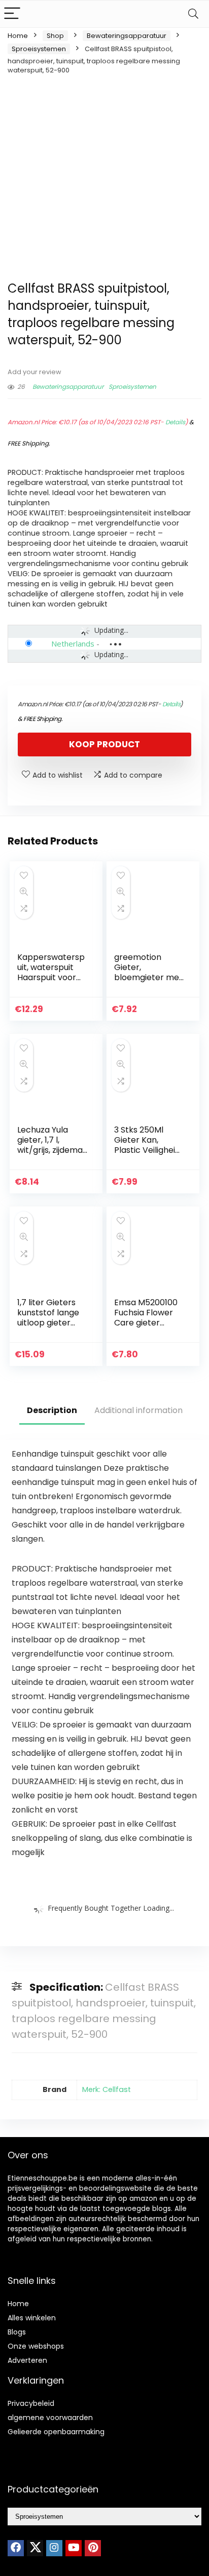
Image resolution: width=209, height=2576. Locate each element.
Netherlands (73, 643)
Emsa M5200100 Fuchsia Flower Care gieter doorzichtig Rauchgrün (146, 1323)
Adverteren (27, 2360)
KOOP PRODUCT (104, 744)
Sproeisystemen (39, 49)
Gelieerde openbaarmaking (56, 2432)
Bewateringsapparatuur (127, 36)
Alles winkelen (32, 2318)
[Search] (193, 14)
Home (18, 36)
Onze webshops (36, 2346)
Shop (55, 36)
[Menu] (12, 14)
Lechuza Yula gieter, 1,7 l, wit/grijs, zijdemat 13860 (52, 1145)
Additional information (138, 1410)
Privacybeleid (31, 2403)
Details (175, 422)
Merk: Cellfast (107, 2089)
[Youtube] (74, 2548)
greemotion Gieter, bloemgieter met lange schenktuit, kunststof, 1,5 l (148, 977)
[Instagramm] (54, 2548)
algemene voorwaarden (50, 2418)
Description (52, 1410)
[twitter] (35, 2548)
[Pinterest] (93, 2548)
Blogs (17, 2332)
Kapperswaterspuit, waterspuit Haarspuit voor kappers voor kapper (51, 977)
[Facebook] (16, 2548)
